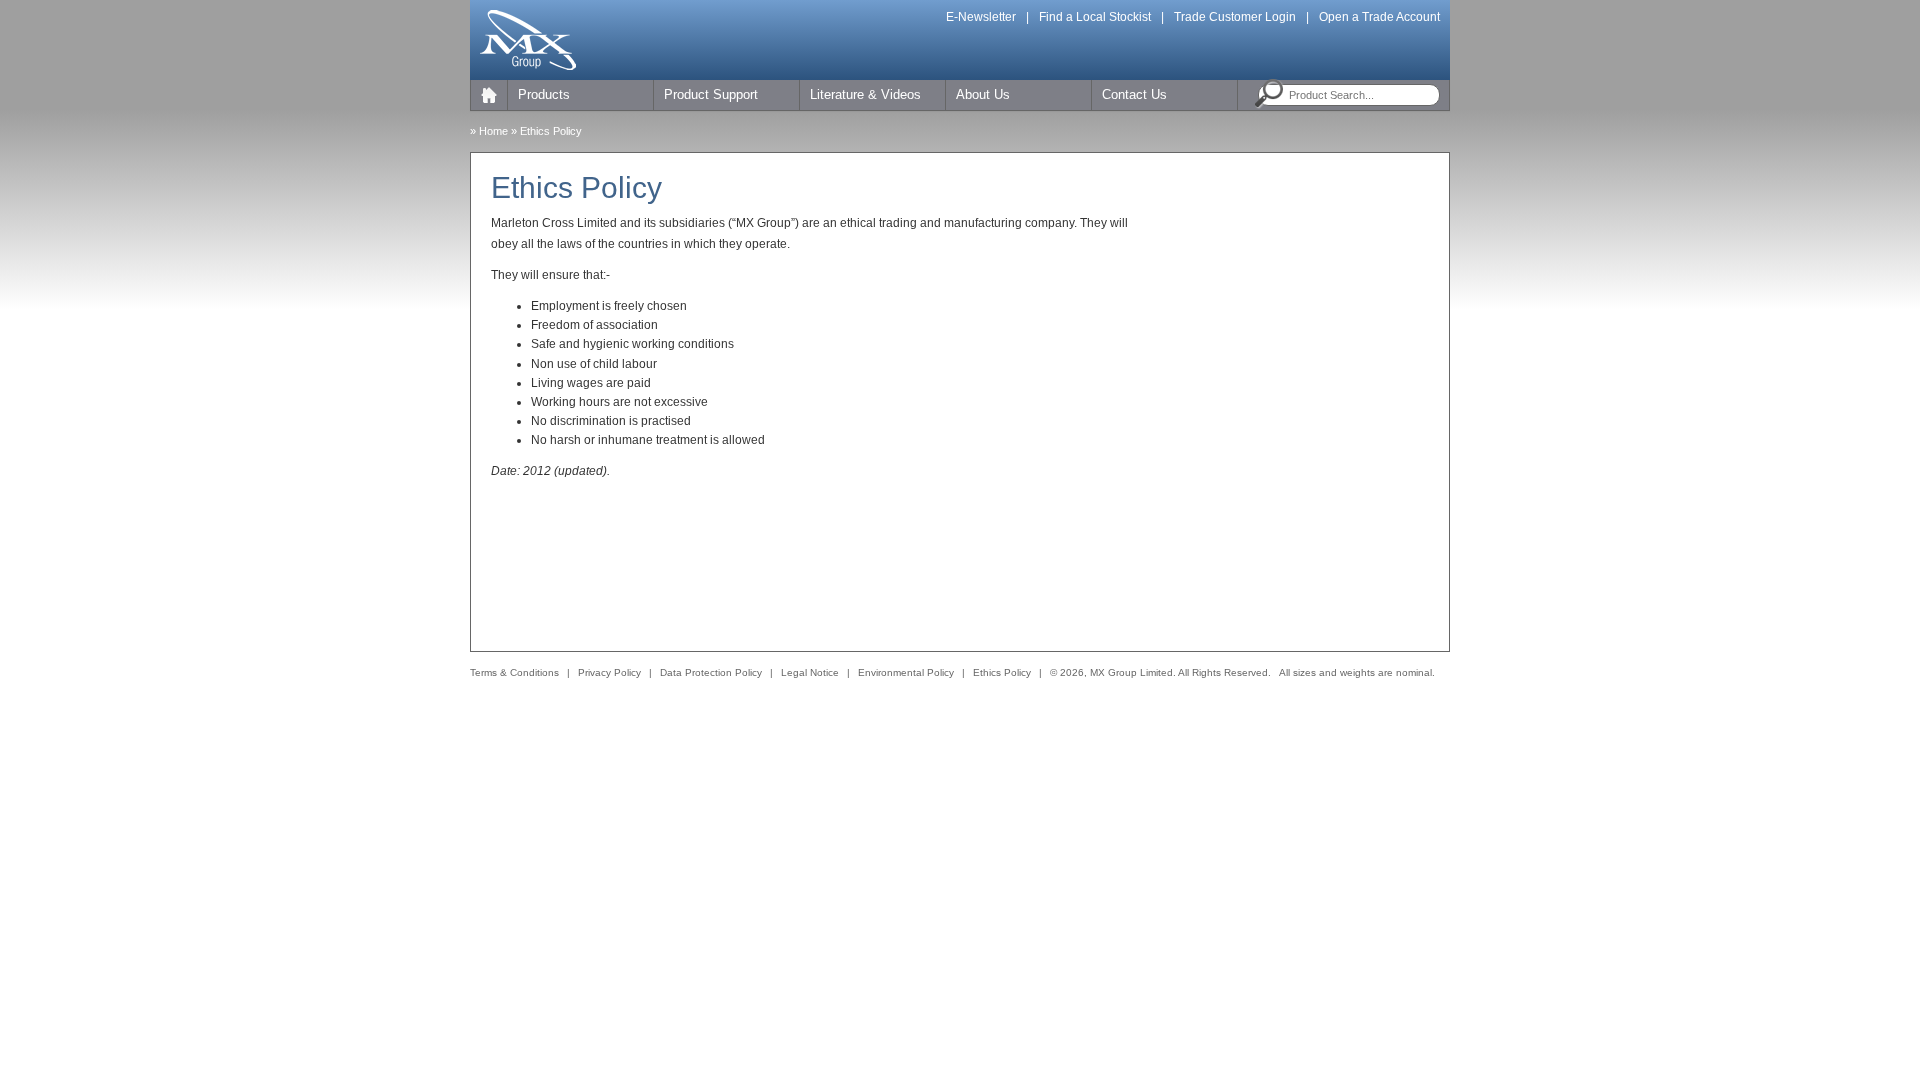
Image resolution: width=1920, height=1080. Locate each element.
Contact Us (1134, 94)
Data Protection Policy (711, 672)
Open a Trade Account (1379, 17)
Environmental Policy (906, 672)
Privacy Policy (609, 672)
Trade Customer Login (1235, 17)
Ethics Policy (1002, 672)
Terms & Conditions (514, 672)
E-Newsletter (981, 17)
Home (493, 131)
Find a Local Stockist (1095, 17)
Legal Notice (810, 672)
